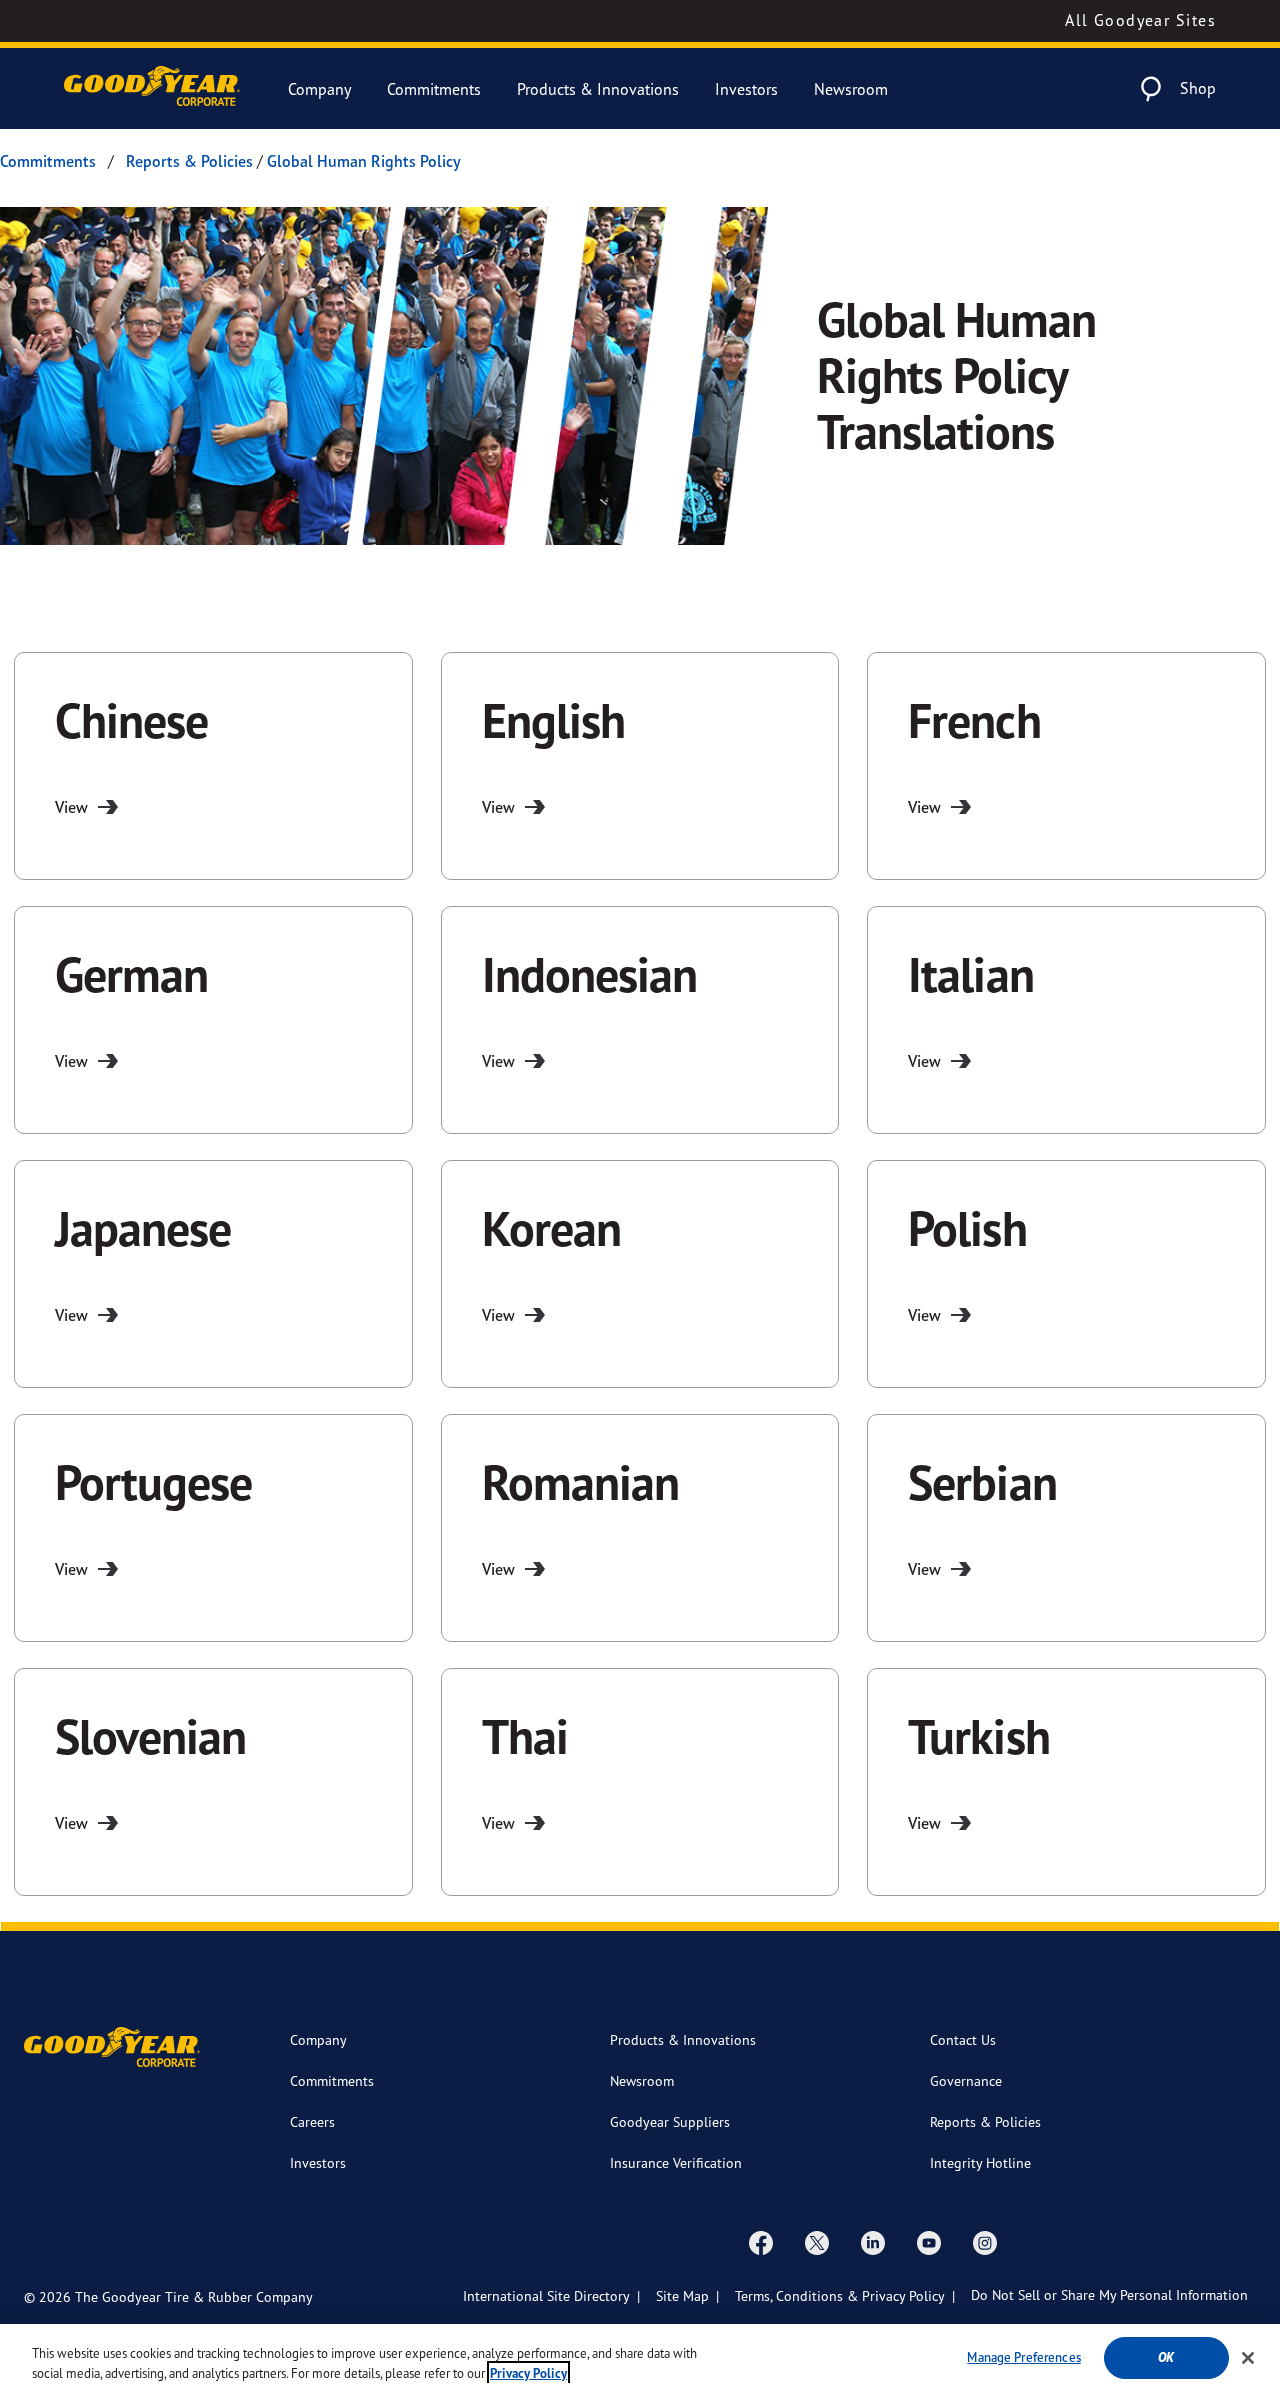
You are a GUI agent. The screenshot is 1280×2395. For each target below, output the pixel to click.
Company (319, 89)
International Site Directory (546, 2295)
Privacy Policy (528, 2373)
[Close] (1248, 2358)
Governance (966, 2080)
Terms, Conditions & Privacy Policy (840, 2295)
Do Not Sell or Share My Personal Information (1109, 2294)
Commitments (434, 89)
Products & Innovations (598, 89)
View (71, 807)
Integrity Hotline (980, 2162)
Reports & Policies (189, 161)
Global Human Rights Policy (364, 161)
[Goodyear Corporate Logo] (152, 88)
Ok (1166, 2357)
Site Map (682, 2295)
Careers (312, 2121)
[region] (640, 2359)
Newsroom (851, 89)
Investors (746, 89)
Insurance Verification (676, 2162)
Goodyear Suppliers (670, 2121)
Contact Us (963, 2039)
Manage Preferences (1023, 2357)
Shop (1198, 88)
